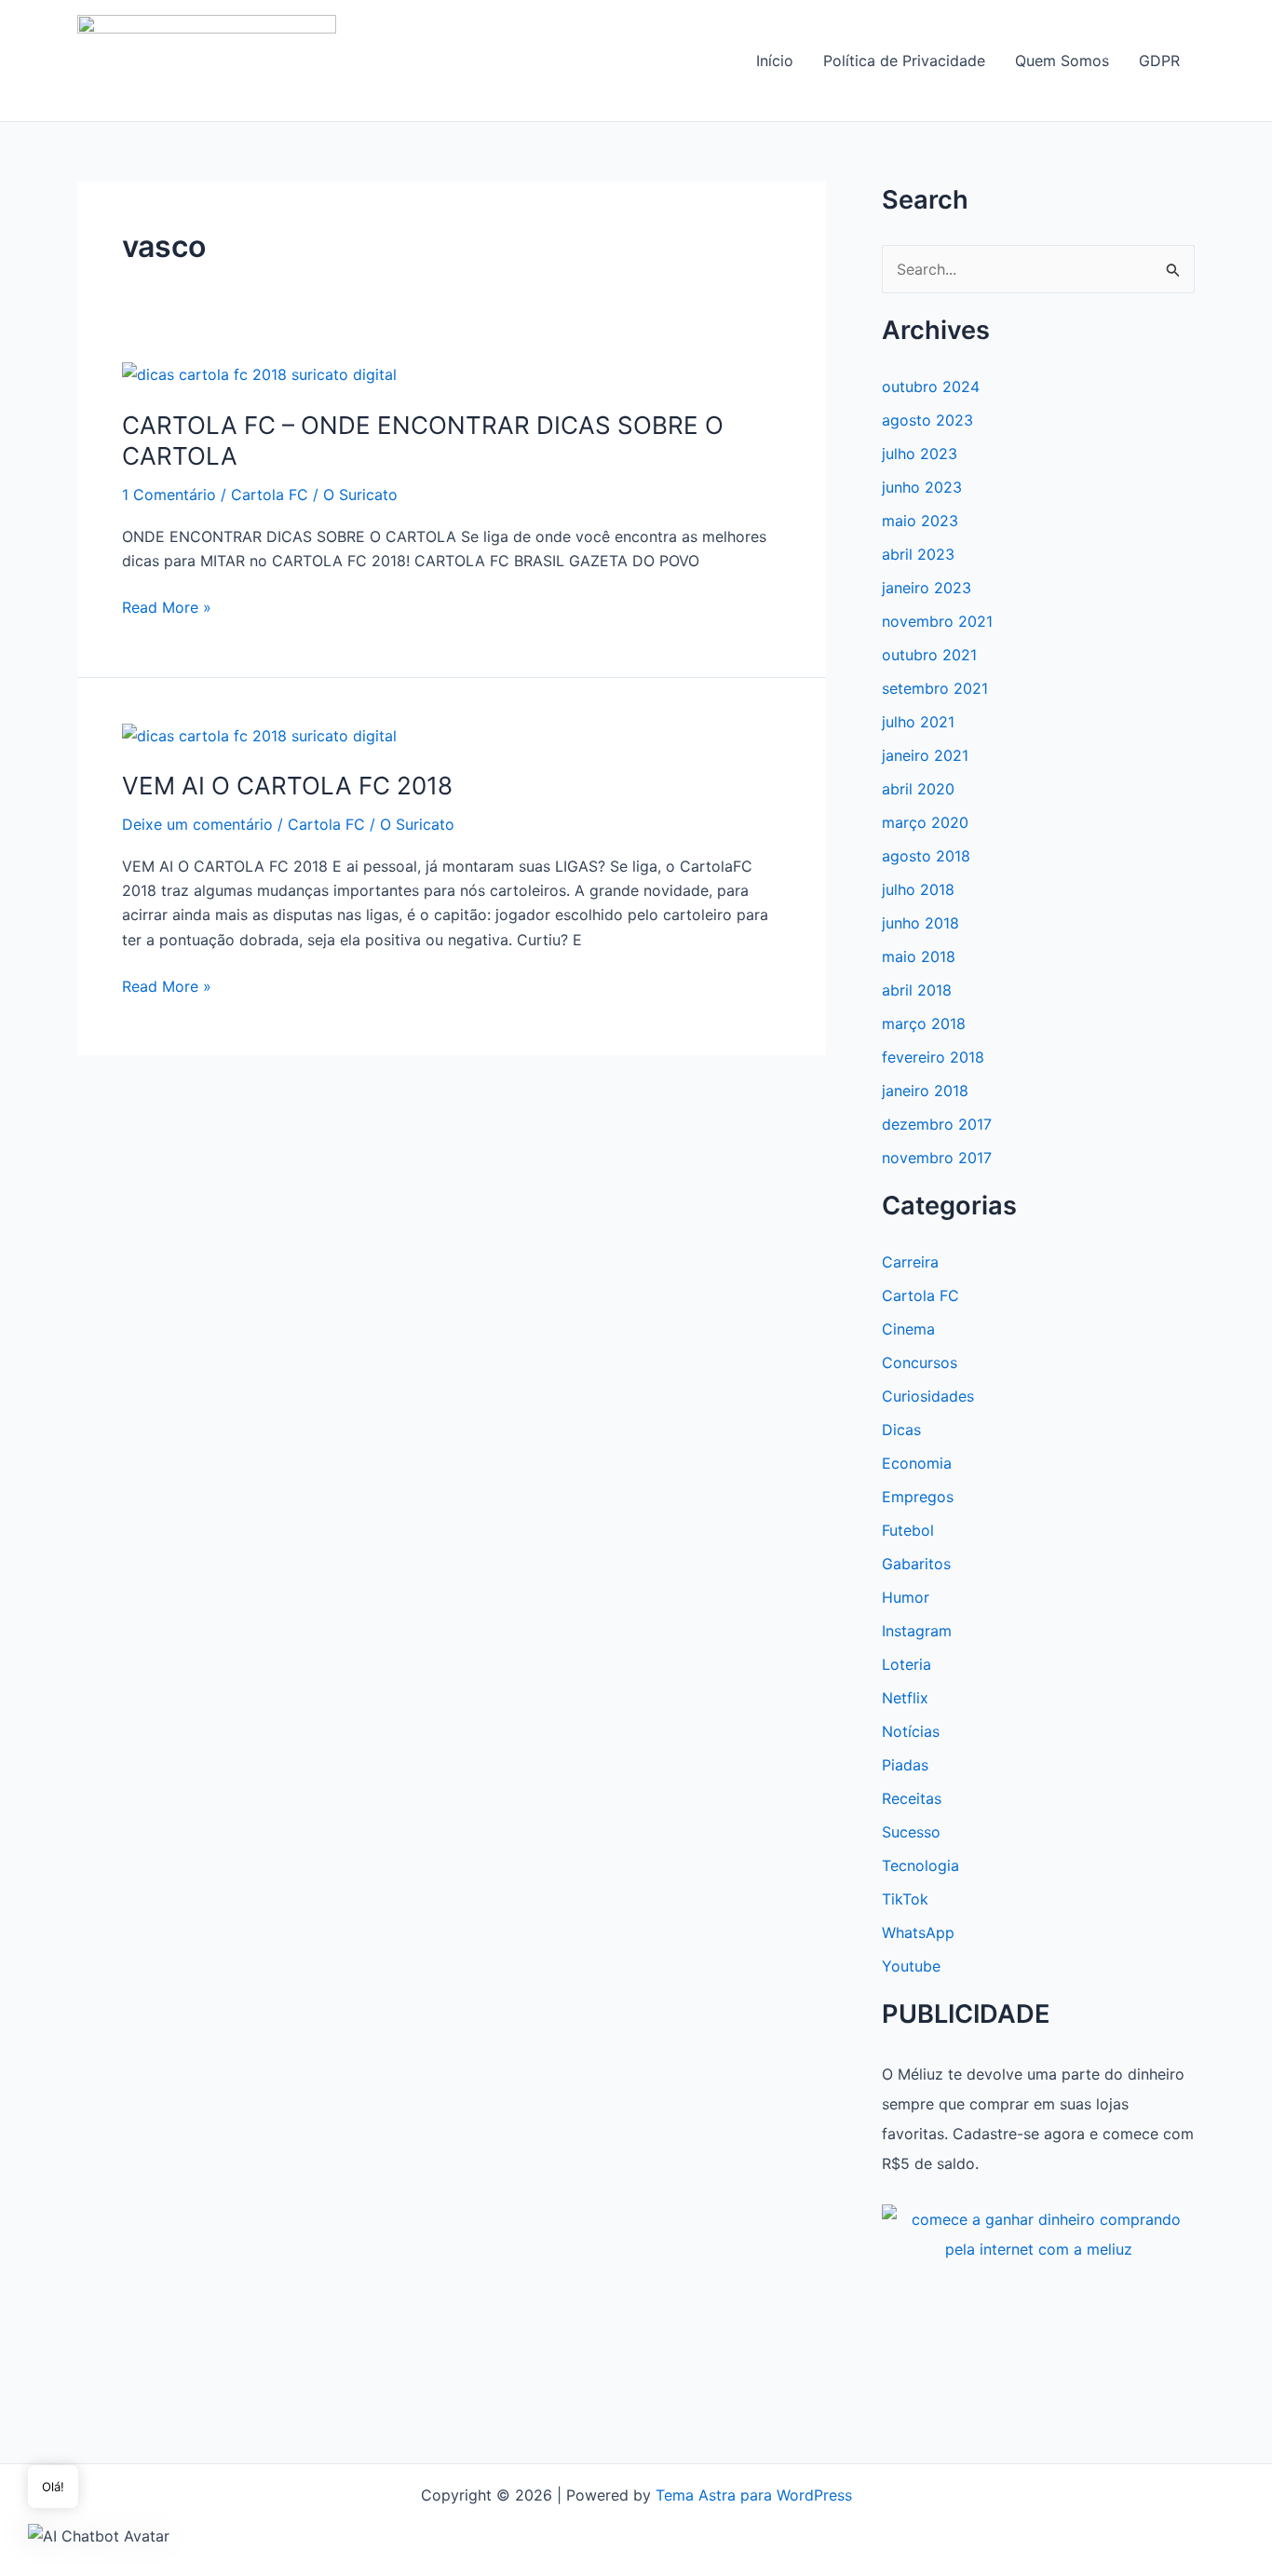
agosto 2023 (927, 420)
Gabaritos (916, 1564)
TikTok (905, 1899)
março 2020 (925, 822)
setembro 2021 (935, 688)
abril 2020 (918, 789)
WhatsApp (918, 1932)
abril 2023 (918, 554)
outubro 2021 (929, 655)
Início (775, 61)
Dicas (901, 1430)
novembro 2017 (937, 1158)
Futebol (908, 1530)
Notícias (911, 1731)
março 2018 (924, 1024)
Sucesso (911, 1832)
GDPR (1159, 61)
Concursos (920, 1363)
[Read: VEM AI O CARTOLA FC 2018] (259, 735)
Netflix (905, 1698)
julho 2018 (918, 889)
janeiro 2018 (925, 1091)
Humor (906, 1597)
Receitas (912, 1798)
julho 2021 (918, 722)
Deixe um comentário (197, 824)
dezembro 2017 (937, 1124)
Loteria (907, 1664)
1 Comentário (169, 495)
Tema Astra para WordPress (754, 2495)
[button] (99, 2535)
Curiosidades (928, 1396)
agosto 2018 (926, 856)
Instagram (917, 1631)
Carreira (910, 1262)
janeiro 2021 (925, 755)
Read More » (167, 608)
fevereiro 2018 (933, 1057)
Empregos (918, 1497)
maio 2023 (920, 521)
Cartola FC (270, 495)
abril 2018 (917, 990)
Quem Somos (1062, 61)
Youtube (911, 1966)
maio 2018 (919, 956)
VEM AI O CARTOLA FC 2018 (287, 786)
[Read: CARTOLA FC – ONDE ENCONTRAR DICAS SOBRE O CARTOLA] (259, 373)
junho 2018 (920, 923)
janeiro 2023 (927, 588)
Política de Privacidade (904, 61)
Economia (917, 1463)
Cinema (908, 1329)
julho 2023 (920, 454)
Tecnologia (920, 1865)
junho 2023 (922, 487)
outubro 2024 (931, 386)
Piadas (905, 1765)
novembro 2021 (937, 621)
